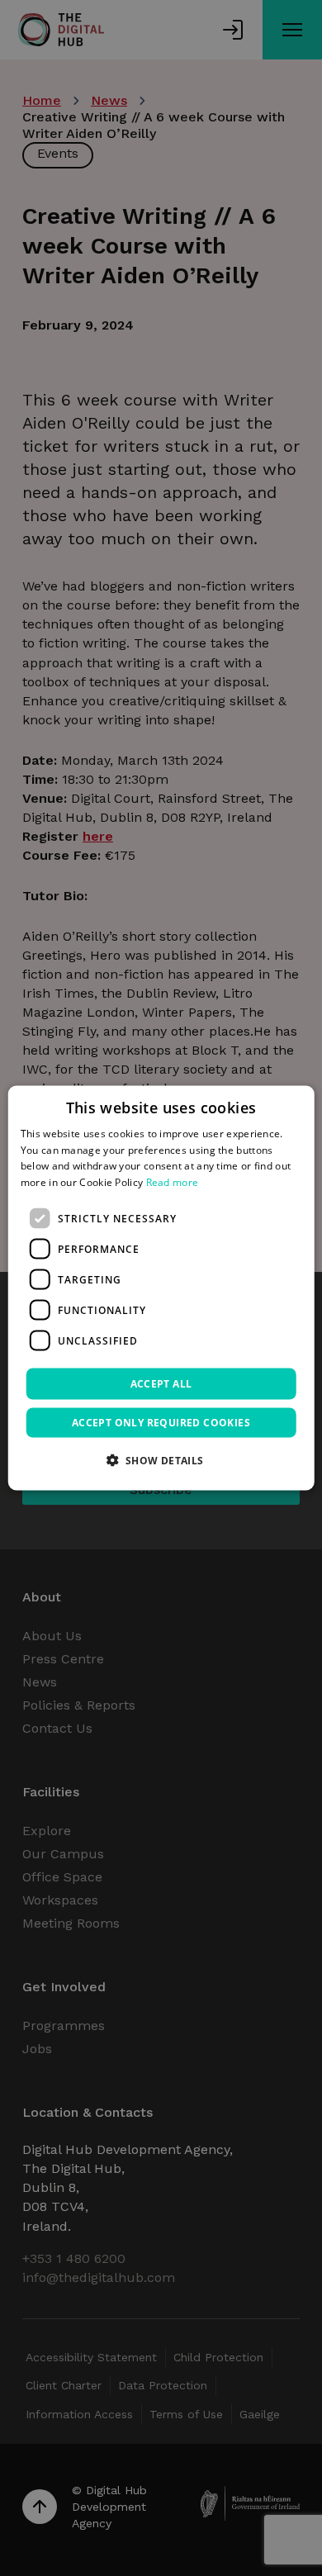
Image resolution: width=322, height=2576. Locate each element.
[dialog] (161, 1288)
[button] (161, 1460)
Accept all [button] (161, 1384)
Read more (173, 1182)
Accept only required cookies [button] (161, 1423)
